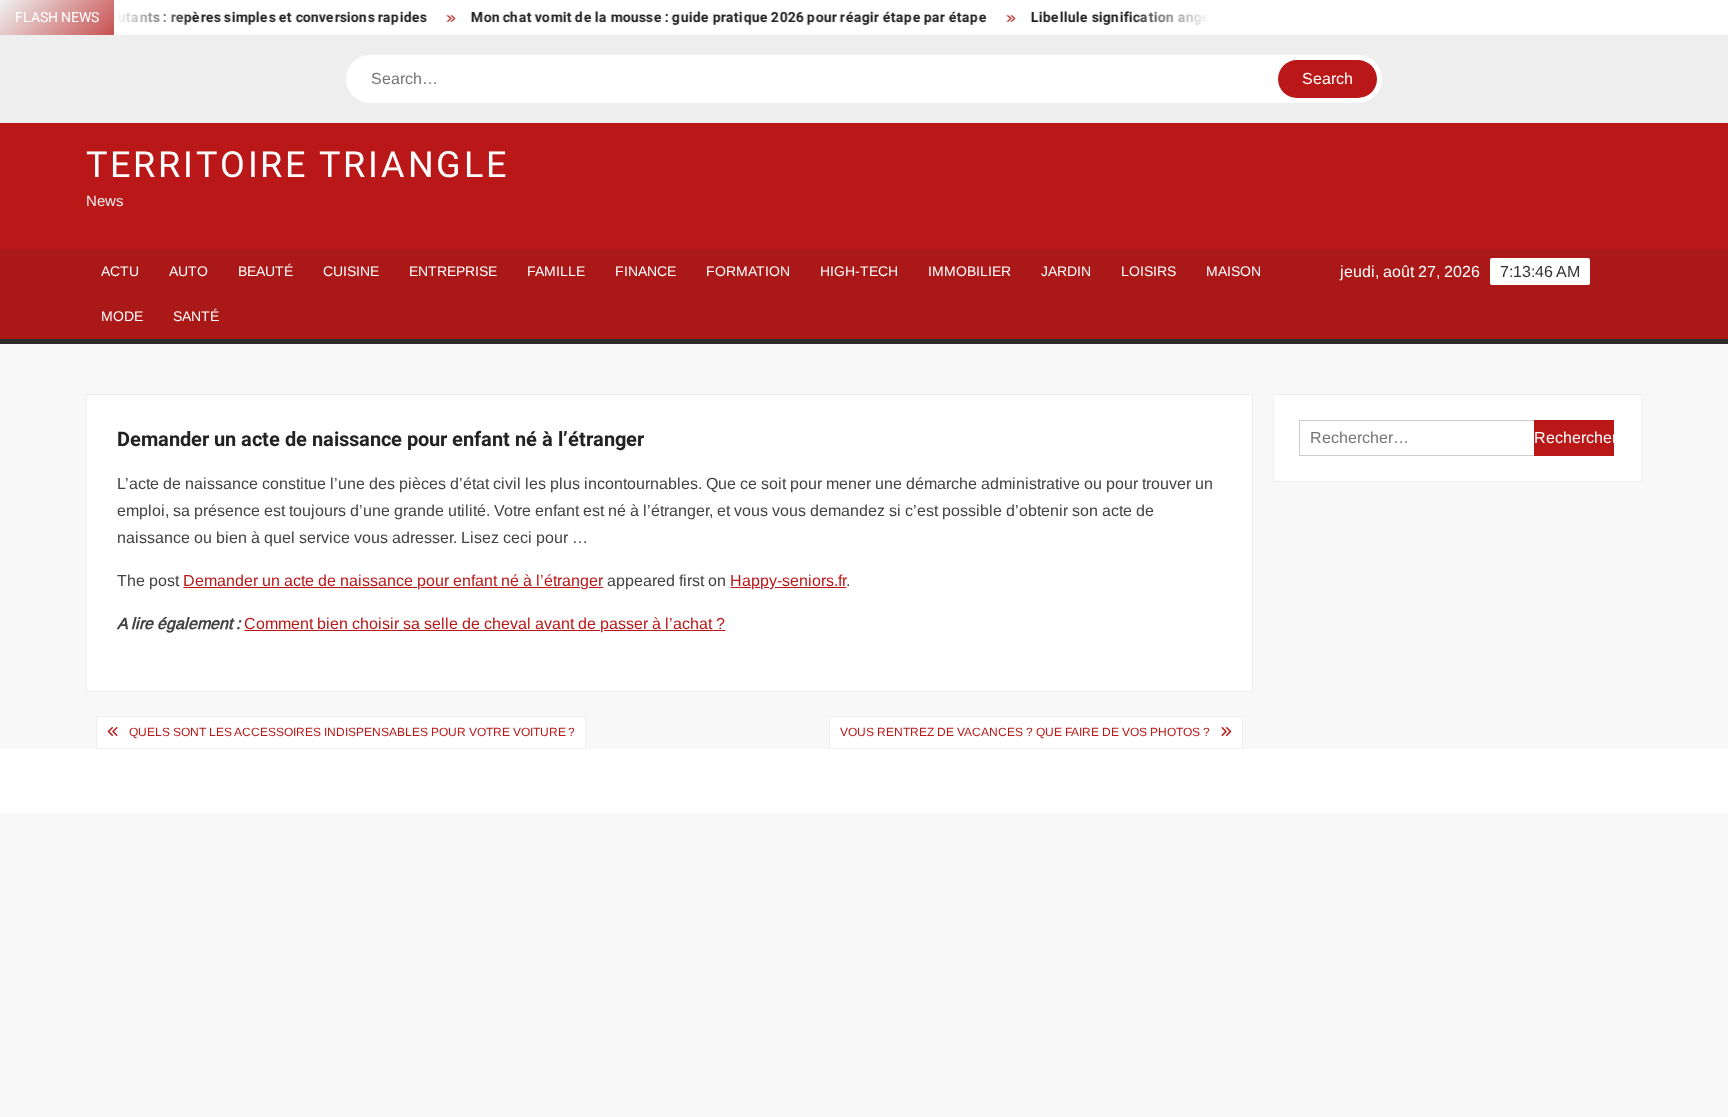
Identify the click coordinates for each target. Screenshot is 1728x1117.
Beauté (265, 271)
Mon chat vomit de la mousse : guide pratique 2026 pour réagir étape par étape (701, 17)
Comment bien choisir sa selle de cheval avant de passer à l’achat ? (484, 623)
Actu (120, 271)
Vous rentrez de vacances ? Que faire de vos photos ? (1025, 732)
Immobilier (969, 271)
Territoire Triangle (297, 165)
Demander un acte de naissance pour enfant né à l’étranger (393, 580)
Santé (196, 316)
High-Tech (859, 271)
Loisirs (1148, 271)
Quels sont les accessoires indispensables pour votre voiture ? (352, 732)
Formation (748, 271)
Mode (122, 316)
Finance (645, 271)
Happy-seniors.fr (788, 580)
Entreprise (453, 271)
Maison (1233, 271)
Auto (188, 271)
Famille (556, 271)
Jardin (1066, 271)
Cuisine (351, 271)
